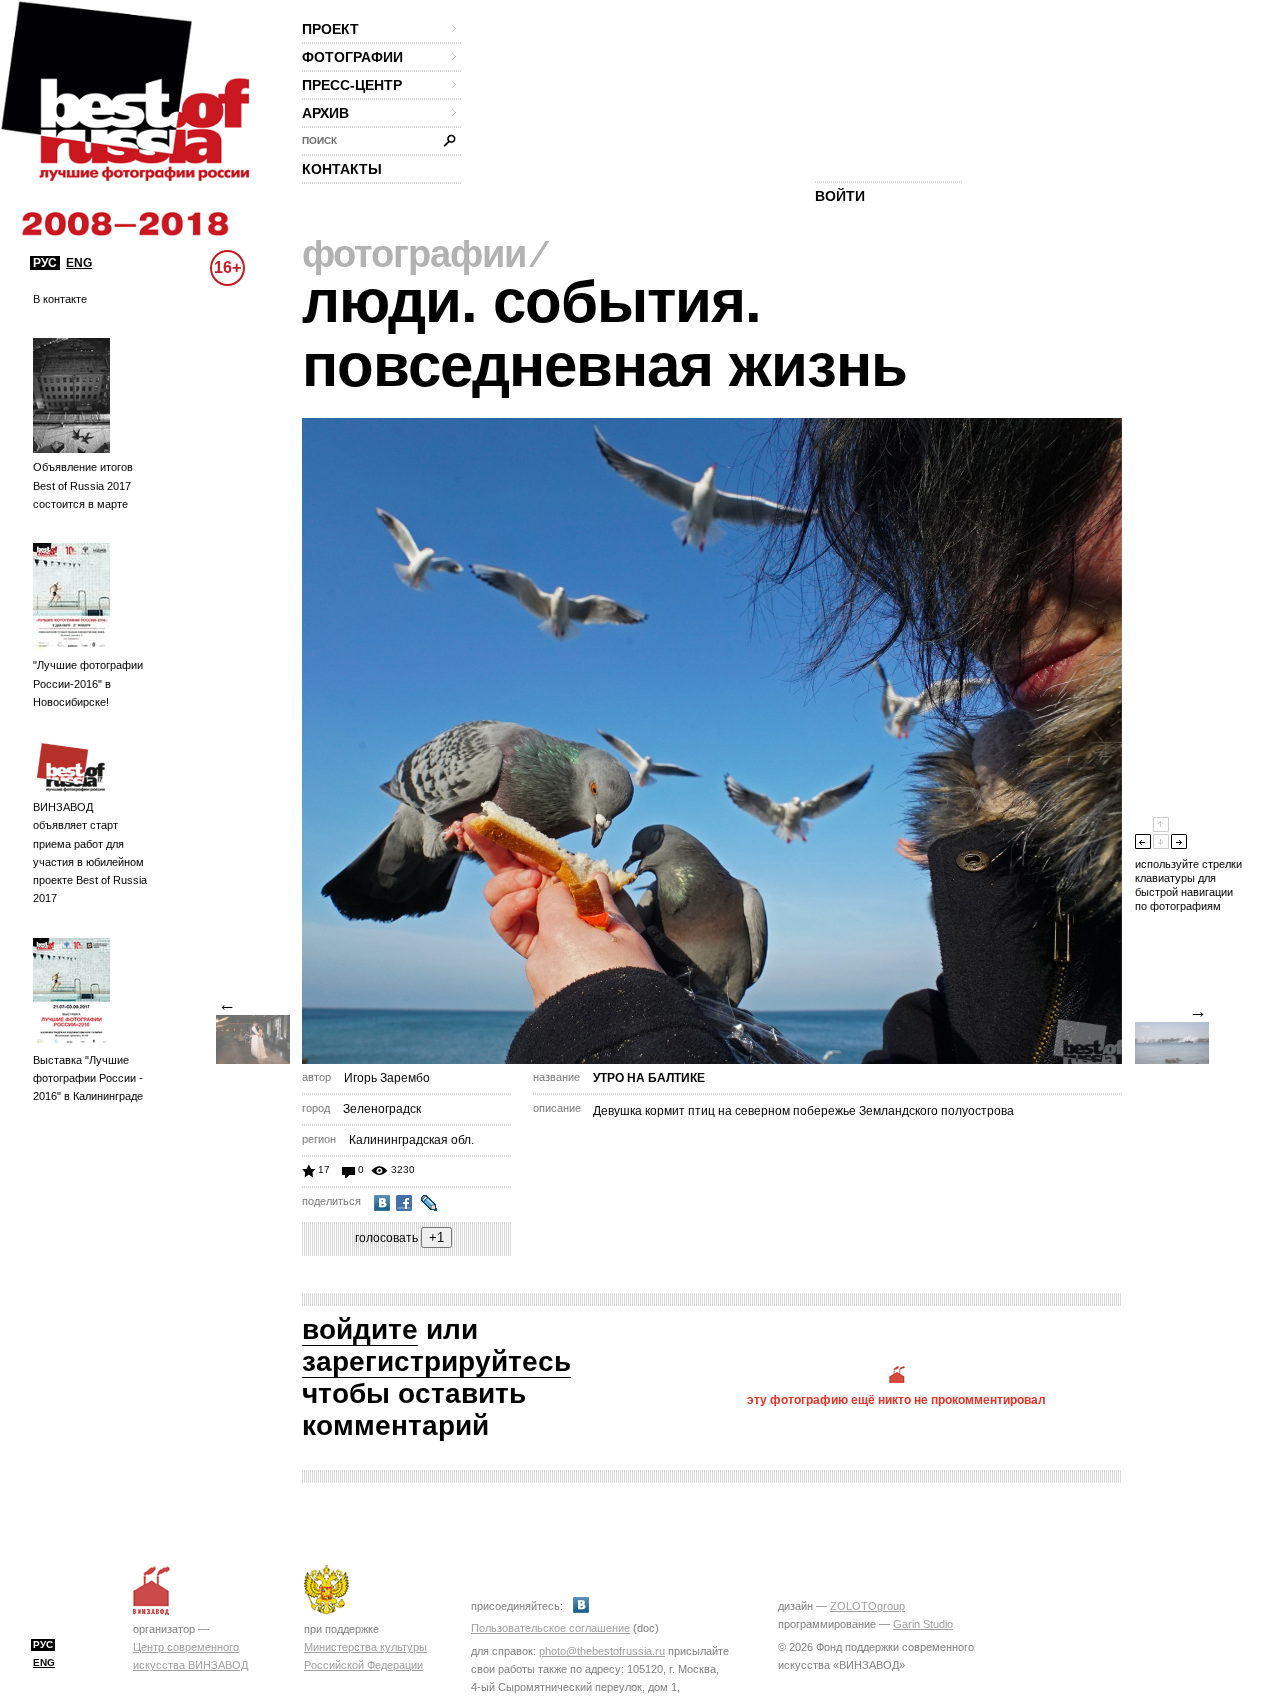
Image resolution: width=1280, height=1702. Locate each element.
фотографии (352, 57)
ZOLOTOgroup (867, 1606)
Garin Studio (923, 1624)
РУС (45, 263)
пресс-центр (352, 85)
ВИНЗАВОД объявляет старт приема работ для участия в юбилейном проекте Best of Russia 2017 (90, 852)
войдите (360, 1329)
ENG (79, 263)
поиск (319, 140)
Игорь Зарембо (387, 1078)
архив (325, 113)
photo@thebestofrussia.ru (602, 1651)
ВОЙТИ (840, 196)
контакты (342, 169)
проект (330, 29)
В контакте (60, 299)
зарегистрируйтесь (436, 1361)
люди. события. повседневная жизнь (604, 333)
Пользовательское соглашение (550, 1628)
